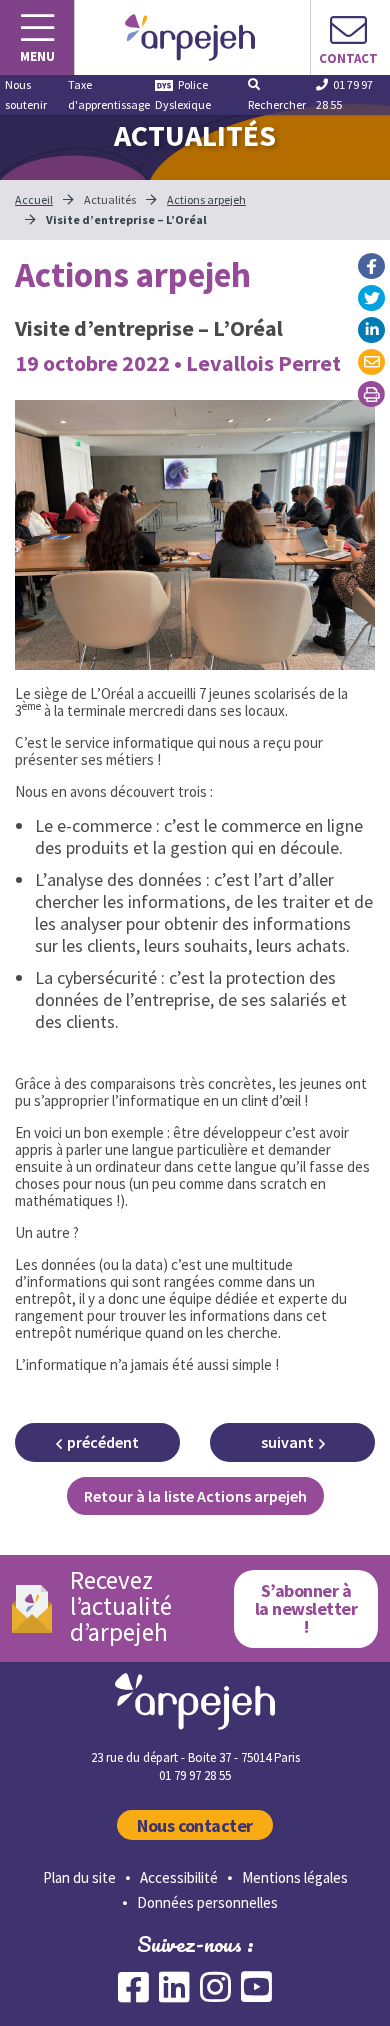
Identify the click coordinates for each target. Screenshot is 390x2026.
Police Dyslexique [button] (183, 94)
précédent (103, 1442)
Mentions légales (295, 1877)
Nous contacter (195, 1825)
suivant (287, 1442)
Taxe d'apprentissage (109, 94)
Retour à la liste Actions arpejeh (195, 1496)
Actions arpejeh (206, 199)
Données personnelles (207, 1902)
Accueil (34, 199)
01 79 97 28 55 (344, 94)
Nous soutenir (26, 94)
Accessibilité (179, 1877)
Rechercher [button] (277, 104)
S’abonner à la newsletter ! (306, 1608)
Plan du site (79, 1877)
